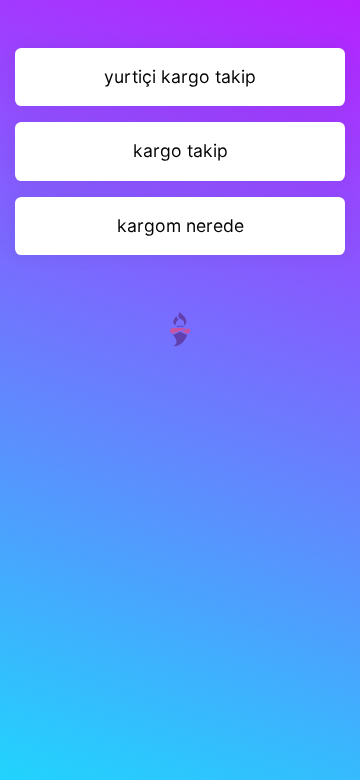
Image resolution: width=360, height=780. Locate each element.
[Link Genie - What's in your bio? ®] (180, 327)
